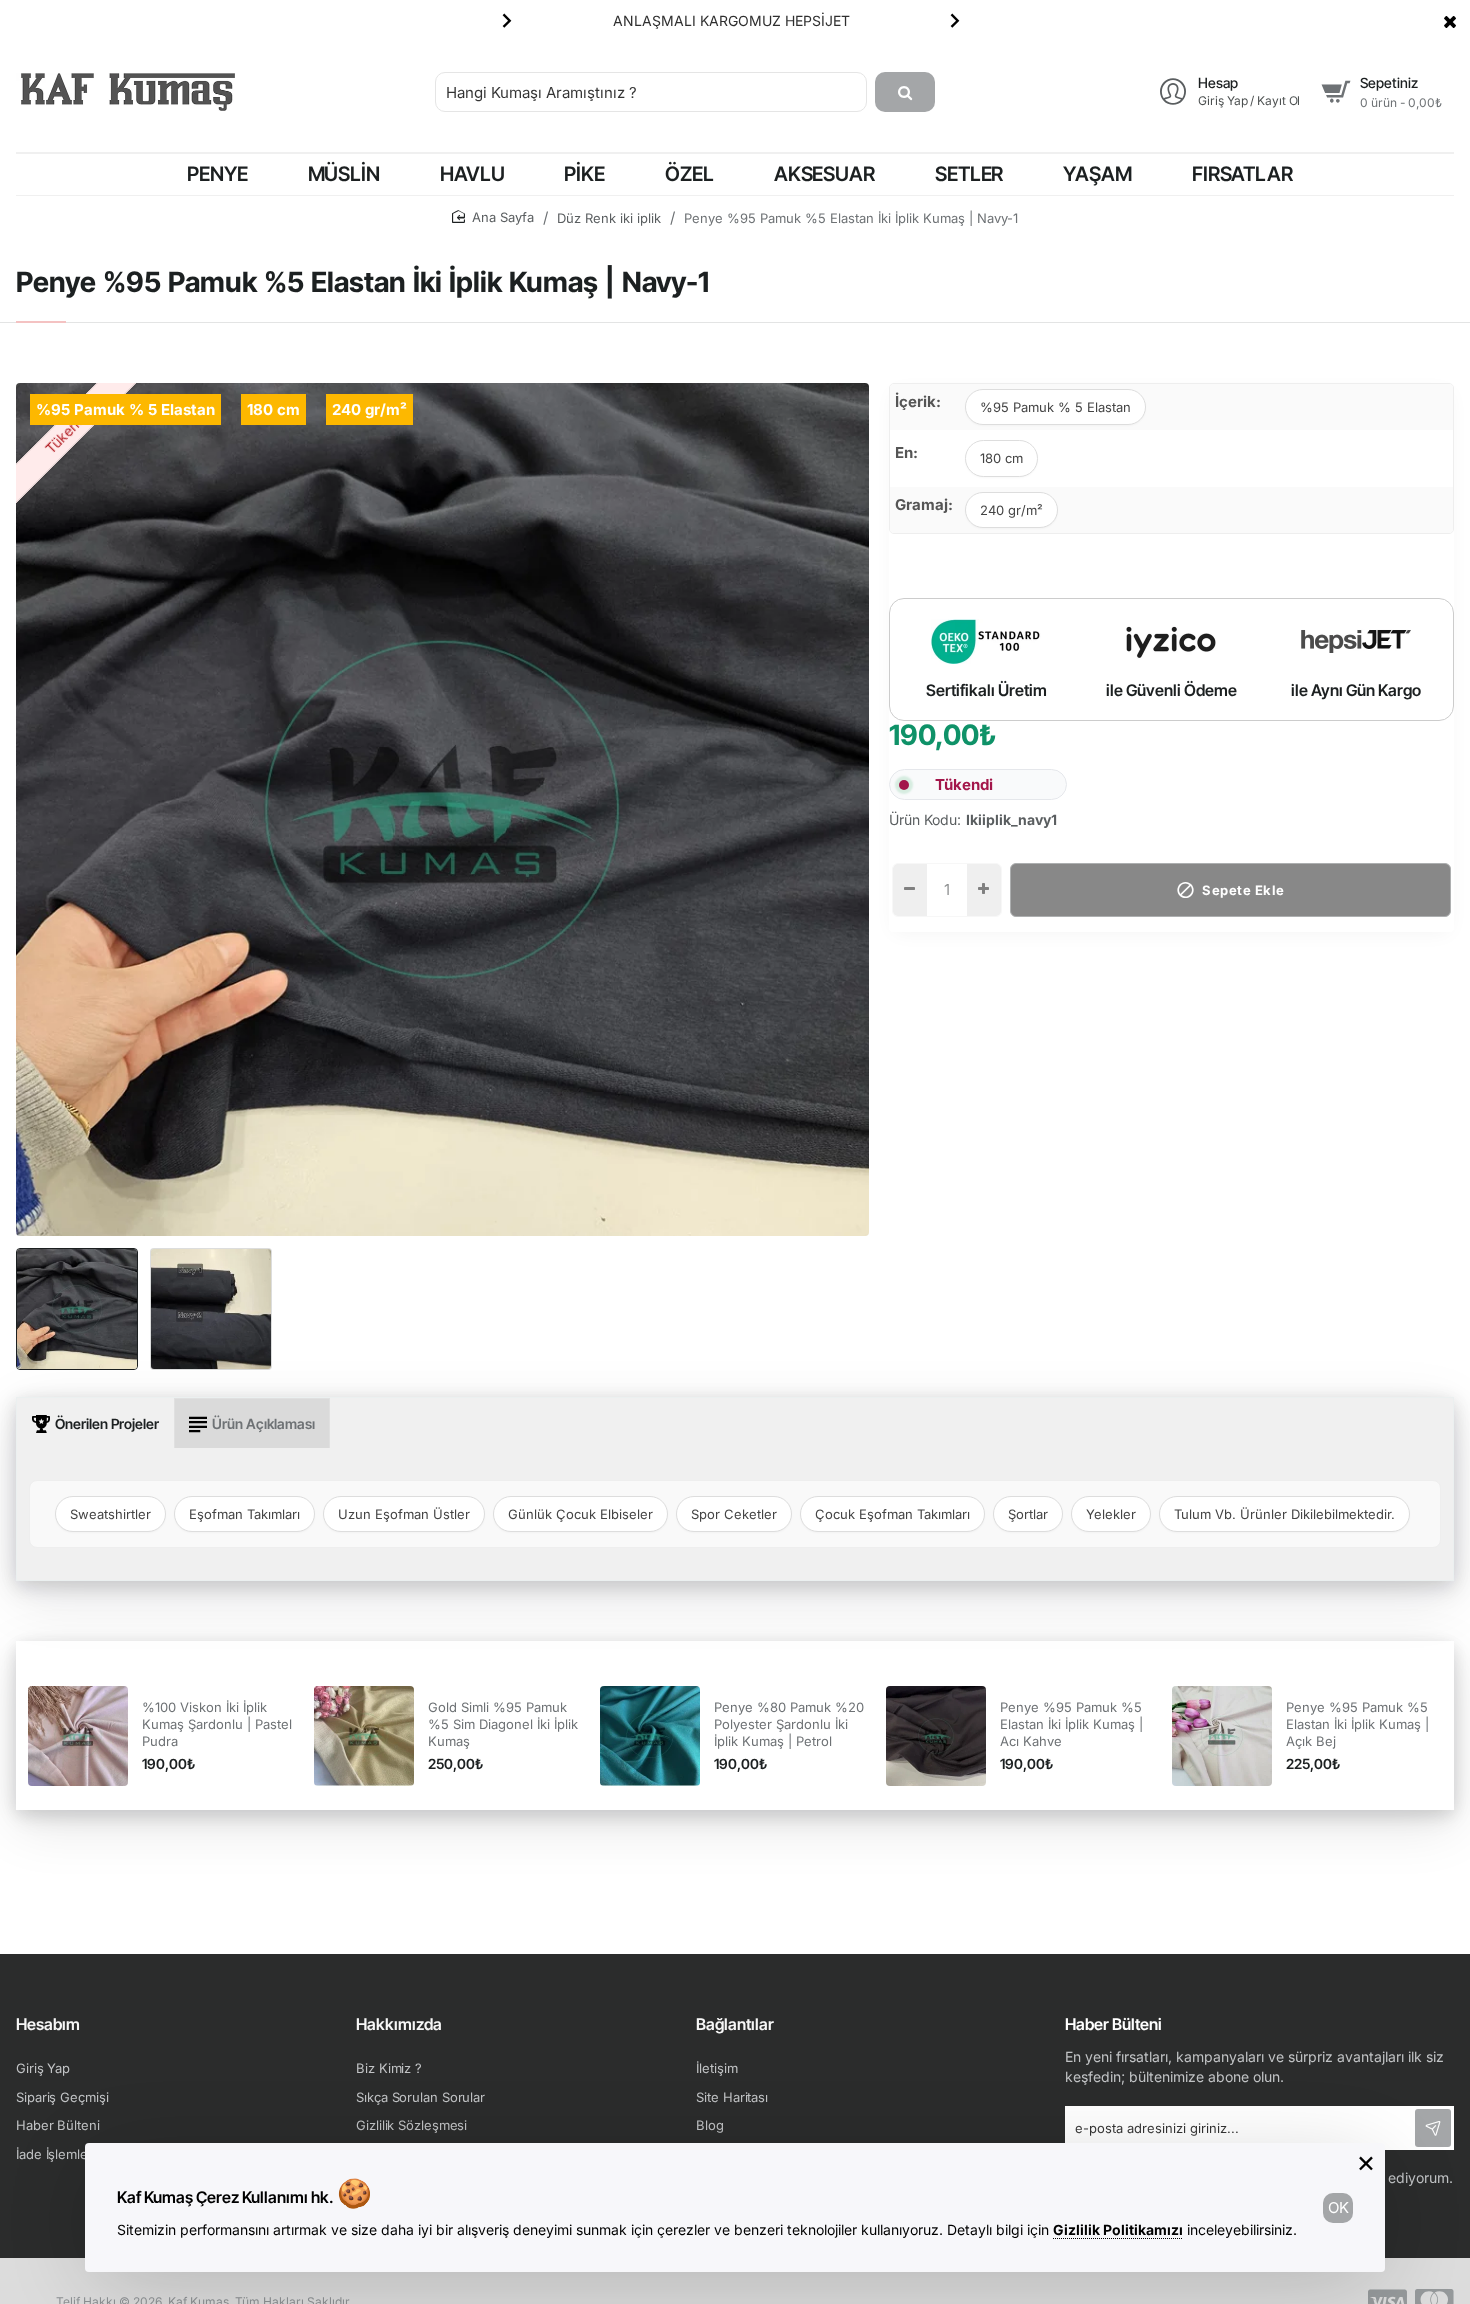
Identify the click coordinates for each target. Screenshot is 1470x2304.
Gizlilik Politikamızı (1118, 2229)
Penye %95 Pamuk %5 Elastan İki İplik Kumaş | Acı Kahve (1071, 1724)
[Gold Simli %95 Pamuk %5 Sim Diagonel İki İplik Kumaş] (364, 1736)
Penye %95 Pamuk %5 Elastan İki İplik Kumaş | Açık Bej (1357, 1724)
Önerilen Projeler (107, 1423)
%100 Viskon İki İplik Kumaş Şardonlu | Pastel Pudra (217, 1724)
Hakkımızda (399, 2024)
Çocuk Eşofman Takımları (892, 1514)
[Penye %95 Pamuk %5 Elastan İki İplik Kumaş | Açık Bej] (1222, 1736)
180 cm (1001, 458)
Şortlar (1028, 1514)
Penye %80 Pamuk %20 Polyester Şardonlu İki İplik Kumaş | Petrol (789, 1724)
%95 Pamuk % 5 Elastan (1055, 407)
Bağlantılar (735, 2024)
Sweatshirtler (110, 1514)
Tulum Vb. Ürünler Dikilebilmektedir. (1284, 1514)
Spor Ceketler (734, 1514)
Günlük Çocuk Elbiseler (580, 1514)
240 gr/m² (1011, 510)
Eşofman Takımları (244, 1514)
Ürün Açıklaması (263, 1423)
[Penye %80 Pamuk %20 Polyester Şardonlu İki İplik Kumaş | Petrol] (650, 1736)
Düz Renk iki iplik (609, 218)
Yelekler (1111, 1514)
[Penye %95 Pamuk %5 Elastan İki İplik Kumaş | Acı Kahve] (936, 1736)
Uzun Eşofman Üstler (404, 1514)
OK (1338, 2207)
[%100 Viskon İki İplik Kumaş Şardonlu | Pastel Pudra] (78, 1736)
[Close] (1450, 21)
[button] (507, 20)
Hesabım (48, 2024)
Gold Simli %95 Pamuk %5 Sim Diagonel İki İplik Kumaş (503, 1724)
